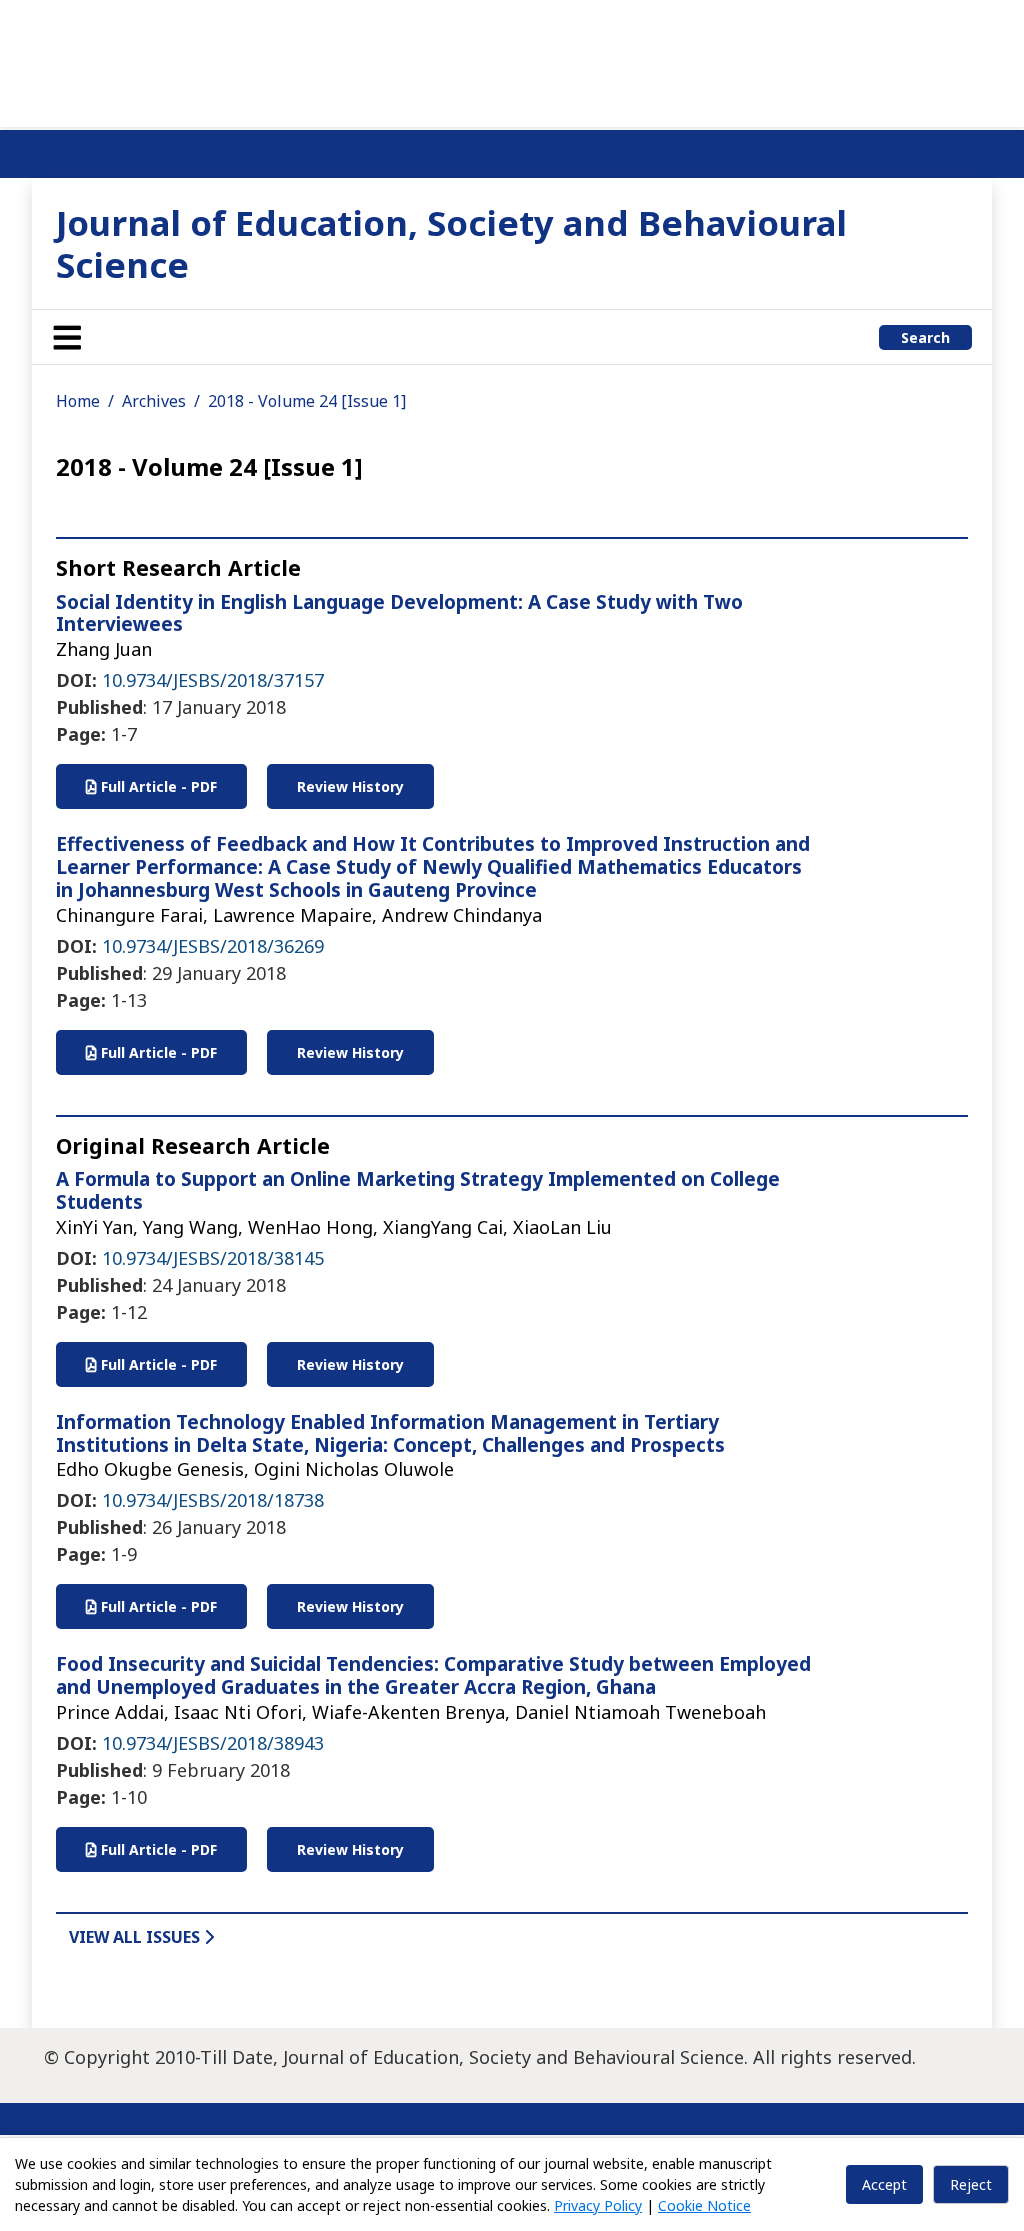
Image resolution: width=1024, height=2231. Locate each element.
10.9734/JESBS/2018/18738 (213, 1500)
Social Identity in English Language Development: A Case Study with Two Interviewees (399, 613)
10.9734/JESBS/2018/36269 (213, 946)
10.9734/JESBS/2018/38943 (213, 1743)
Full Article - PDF (157, 786)
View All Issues (136, 1937)
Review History (350, 786)
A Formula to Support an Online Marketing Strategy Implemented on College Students (418, 1190)
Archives (154, 401)
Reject (971, 2184)
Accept (884, 2184)
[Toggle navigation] (67, 337)
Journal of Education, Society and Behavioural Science (451, 243)
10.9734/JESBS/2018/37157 (213, 680)
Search (925, 337)
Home (78, 401)
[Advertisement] (512, 60)
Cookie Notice (704, 2205)
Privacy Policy (598, 2205)
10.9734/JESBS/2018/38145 (213, 1258)
